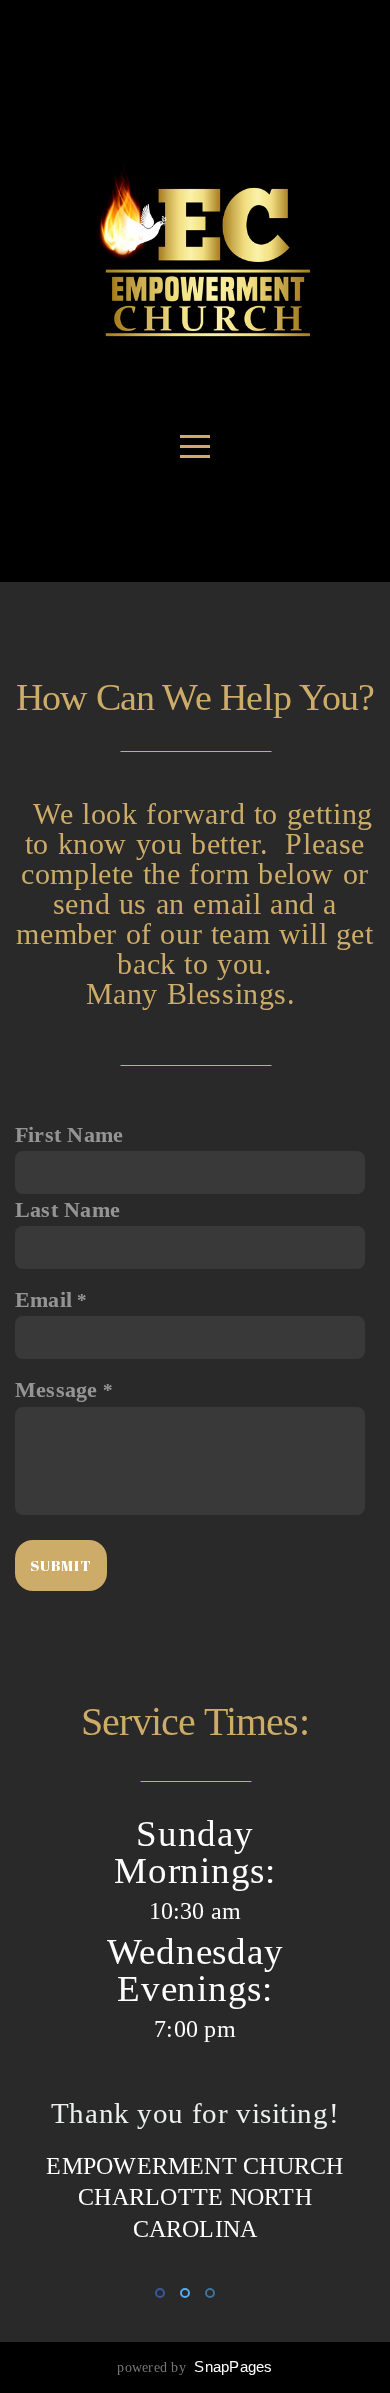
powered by (194, 2367)
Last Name (67, 1210)
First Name (69, 1135)
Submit (61, 1565)
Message (56, 1390)
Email (43, 1300)
